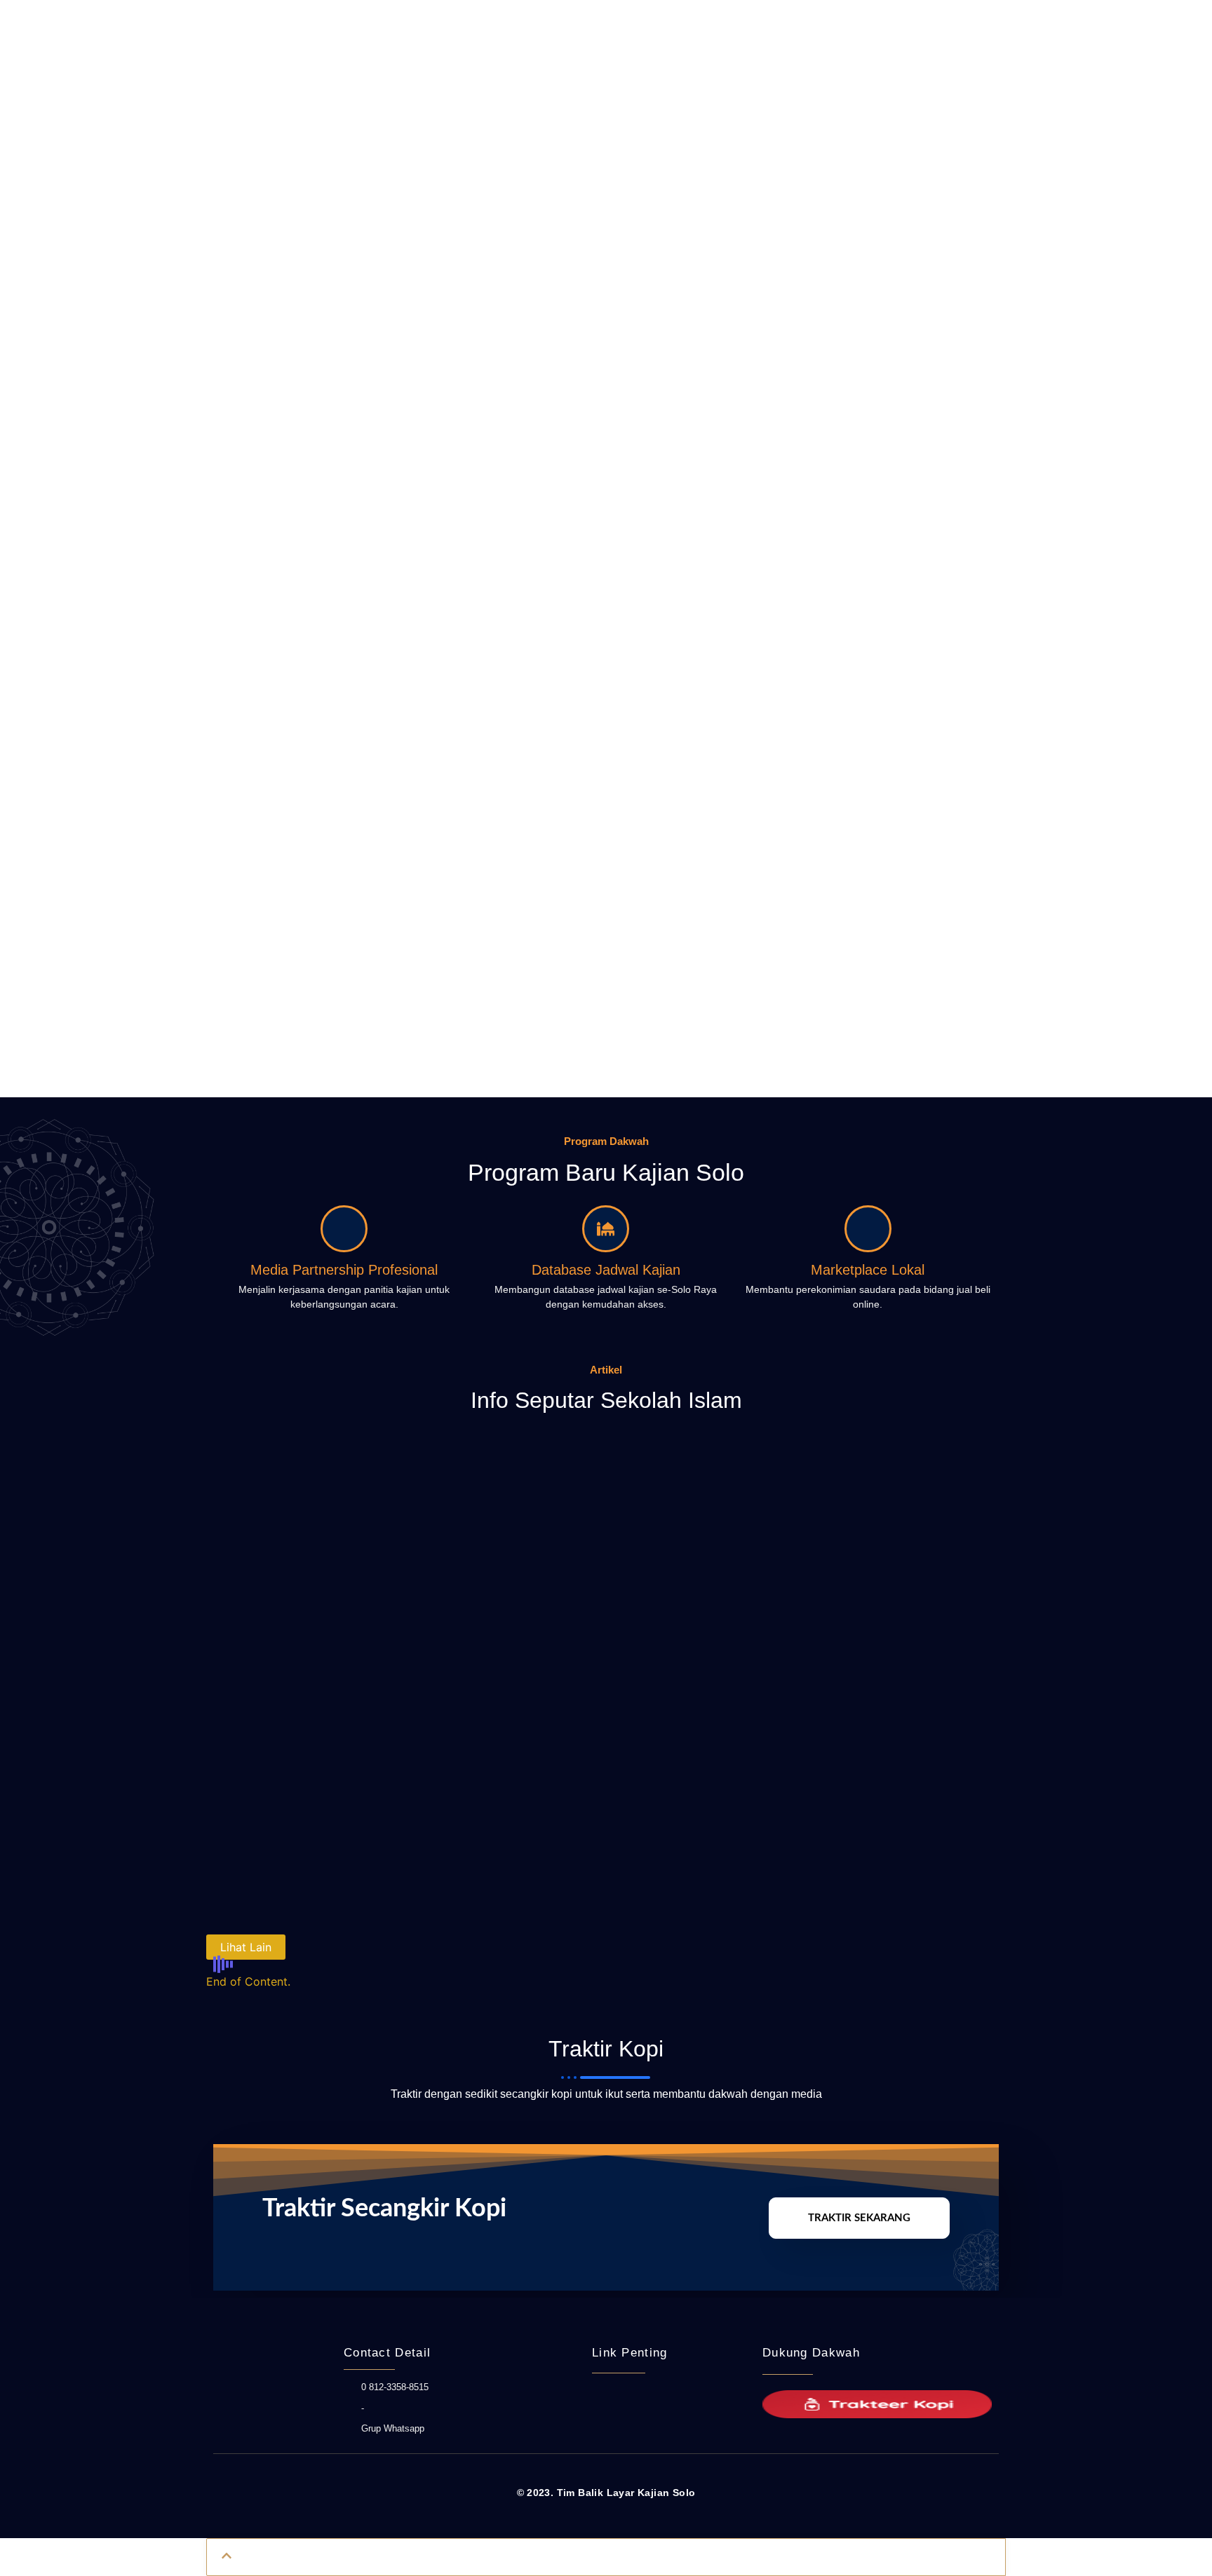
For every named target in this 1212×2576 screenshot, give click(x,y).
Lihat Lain (246, 1947)
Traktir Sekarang (859, 2218)
